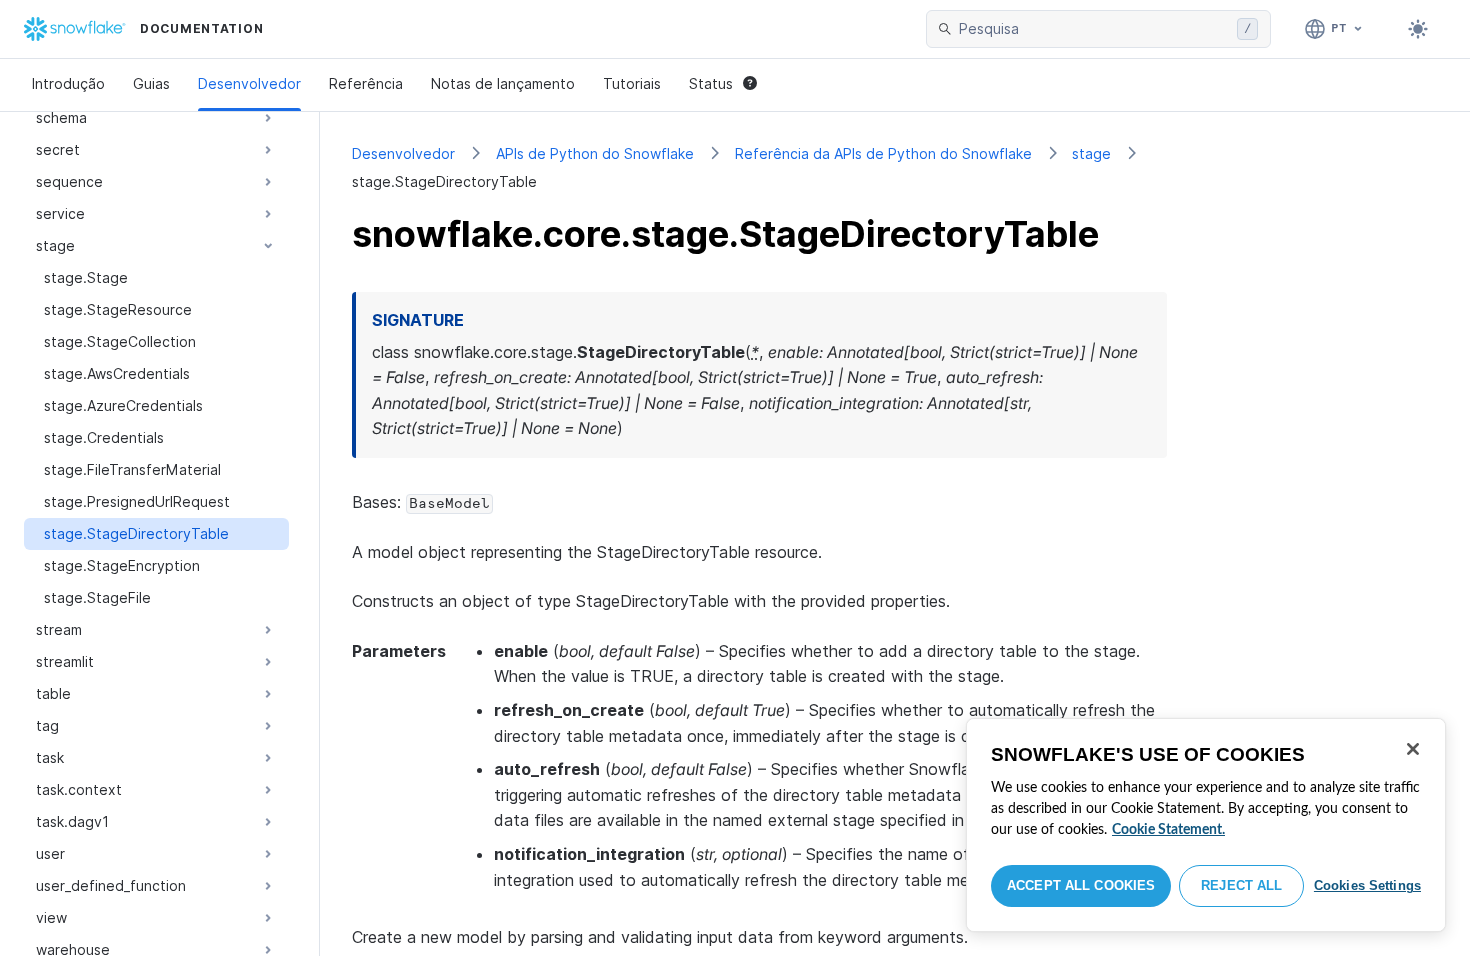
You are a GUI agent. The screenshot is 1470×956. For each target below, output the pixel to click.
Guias (151, 83)
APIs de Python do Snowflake (595, 153)
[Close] (1413, 749)
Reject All (1241, 885)
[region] (1206, 825)
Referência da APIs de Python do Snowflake (883, 153)
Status (711, 83)
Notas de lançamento (503, 83)
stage (1091, 153)
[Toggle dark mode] (1418, 29)
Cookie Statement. (1168, 830)
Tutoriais (632, 83)
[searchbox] (1094, 29)
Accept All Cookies (1081, 885)
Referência (366, 83)
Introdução (68, 83)
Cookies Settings (1367, 885)
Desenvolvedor (249, 83)
